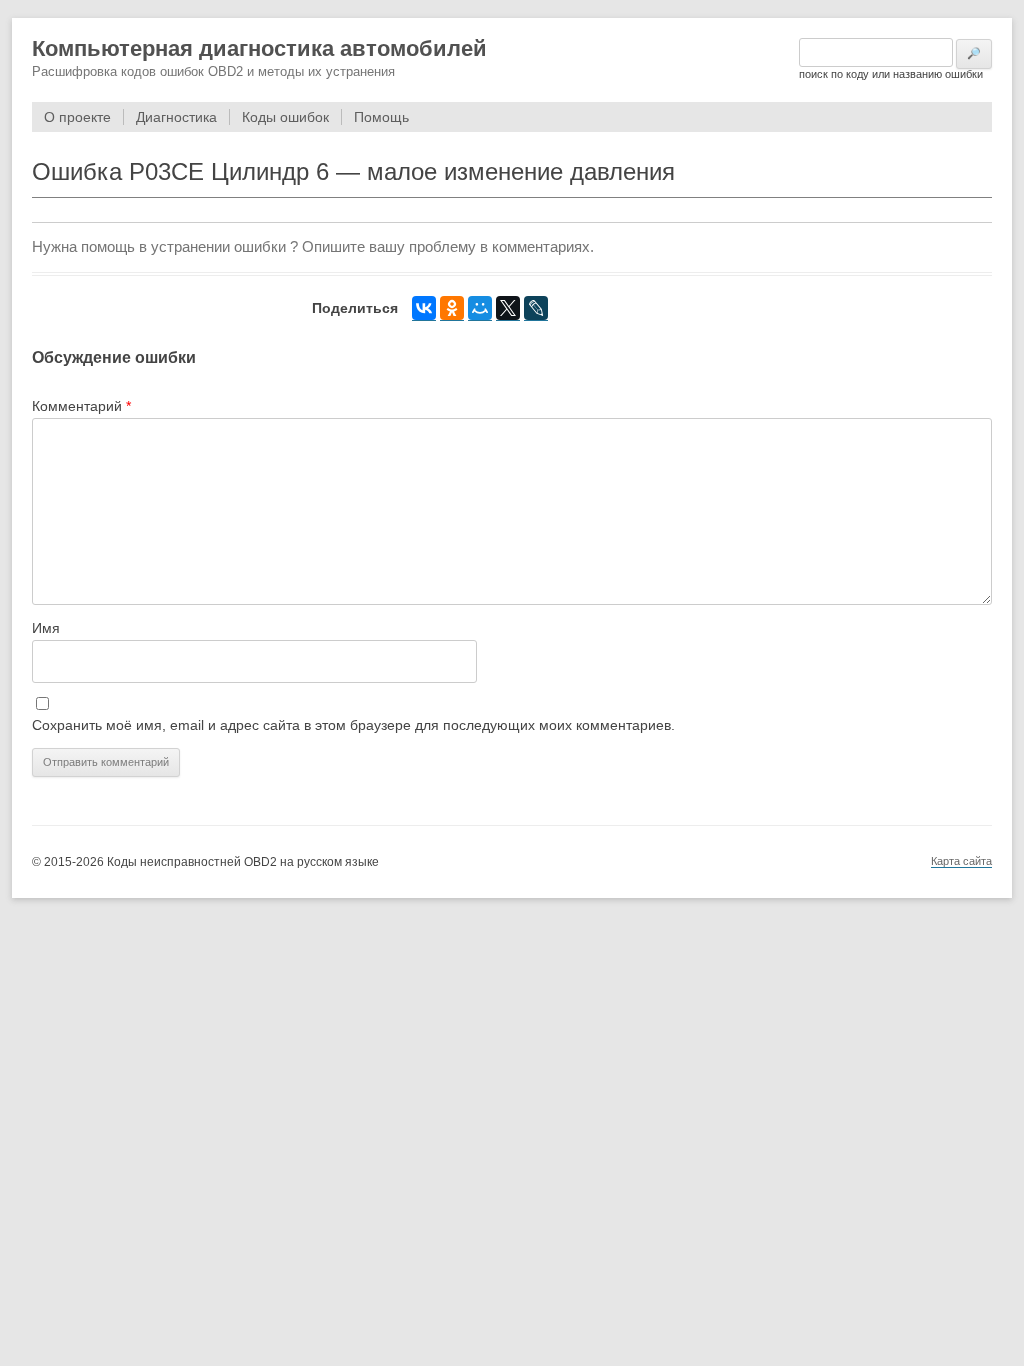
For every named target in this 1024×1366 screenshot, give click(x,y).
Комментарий (81, 406)
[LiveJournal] (536, 308)
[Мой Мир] (480, 308)
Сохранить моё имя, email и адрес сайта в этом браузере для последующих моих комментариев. (353, 725)
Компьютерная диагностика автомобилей (259, 48)
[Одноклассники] (452, 308)
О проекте (77, 117)
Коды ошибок (285, 117)
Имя (46, 628)
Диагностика (176, 117)
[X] (508, 308)
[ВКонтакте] (424, 308)
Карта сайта (961, 861)
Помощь (381, 117)
